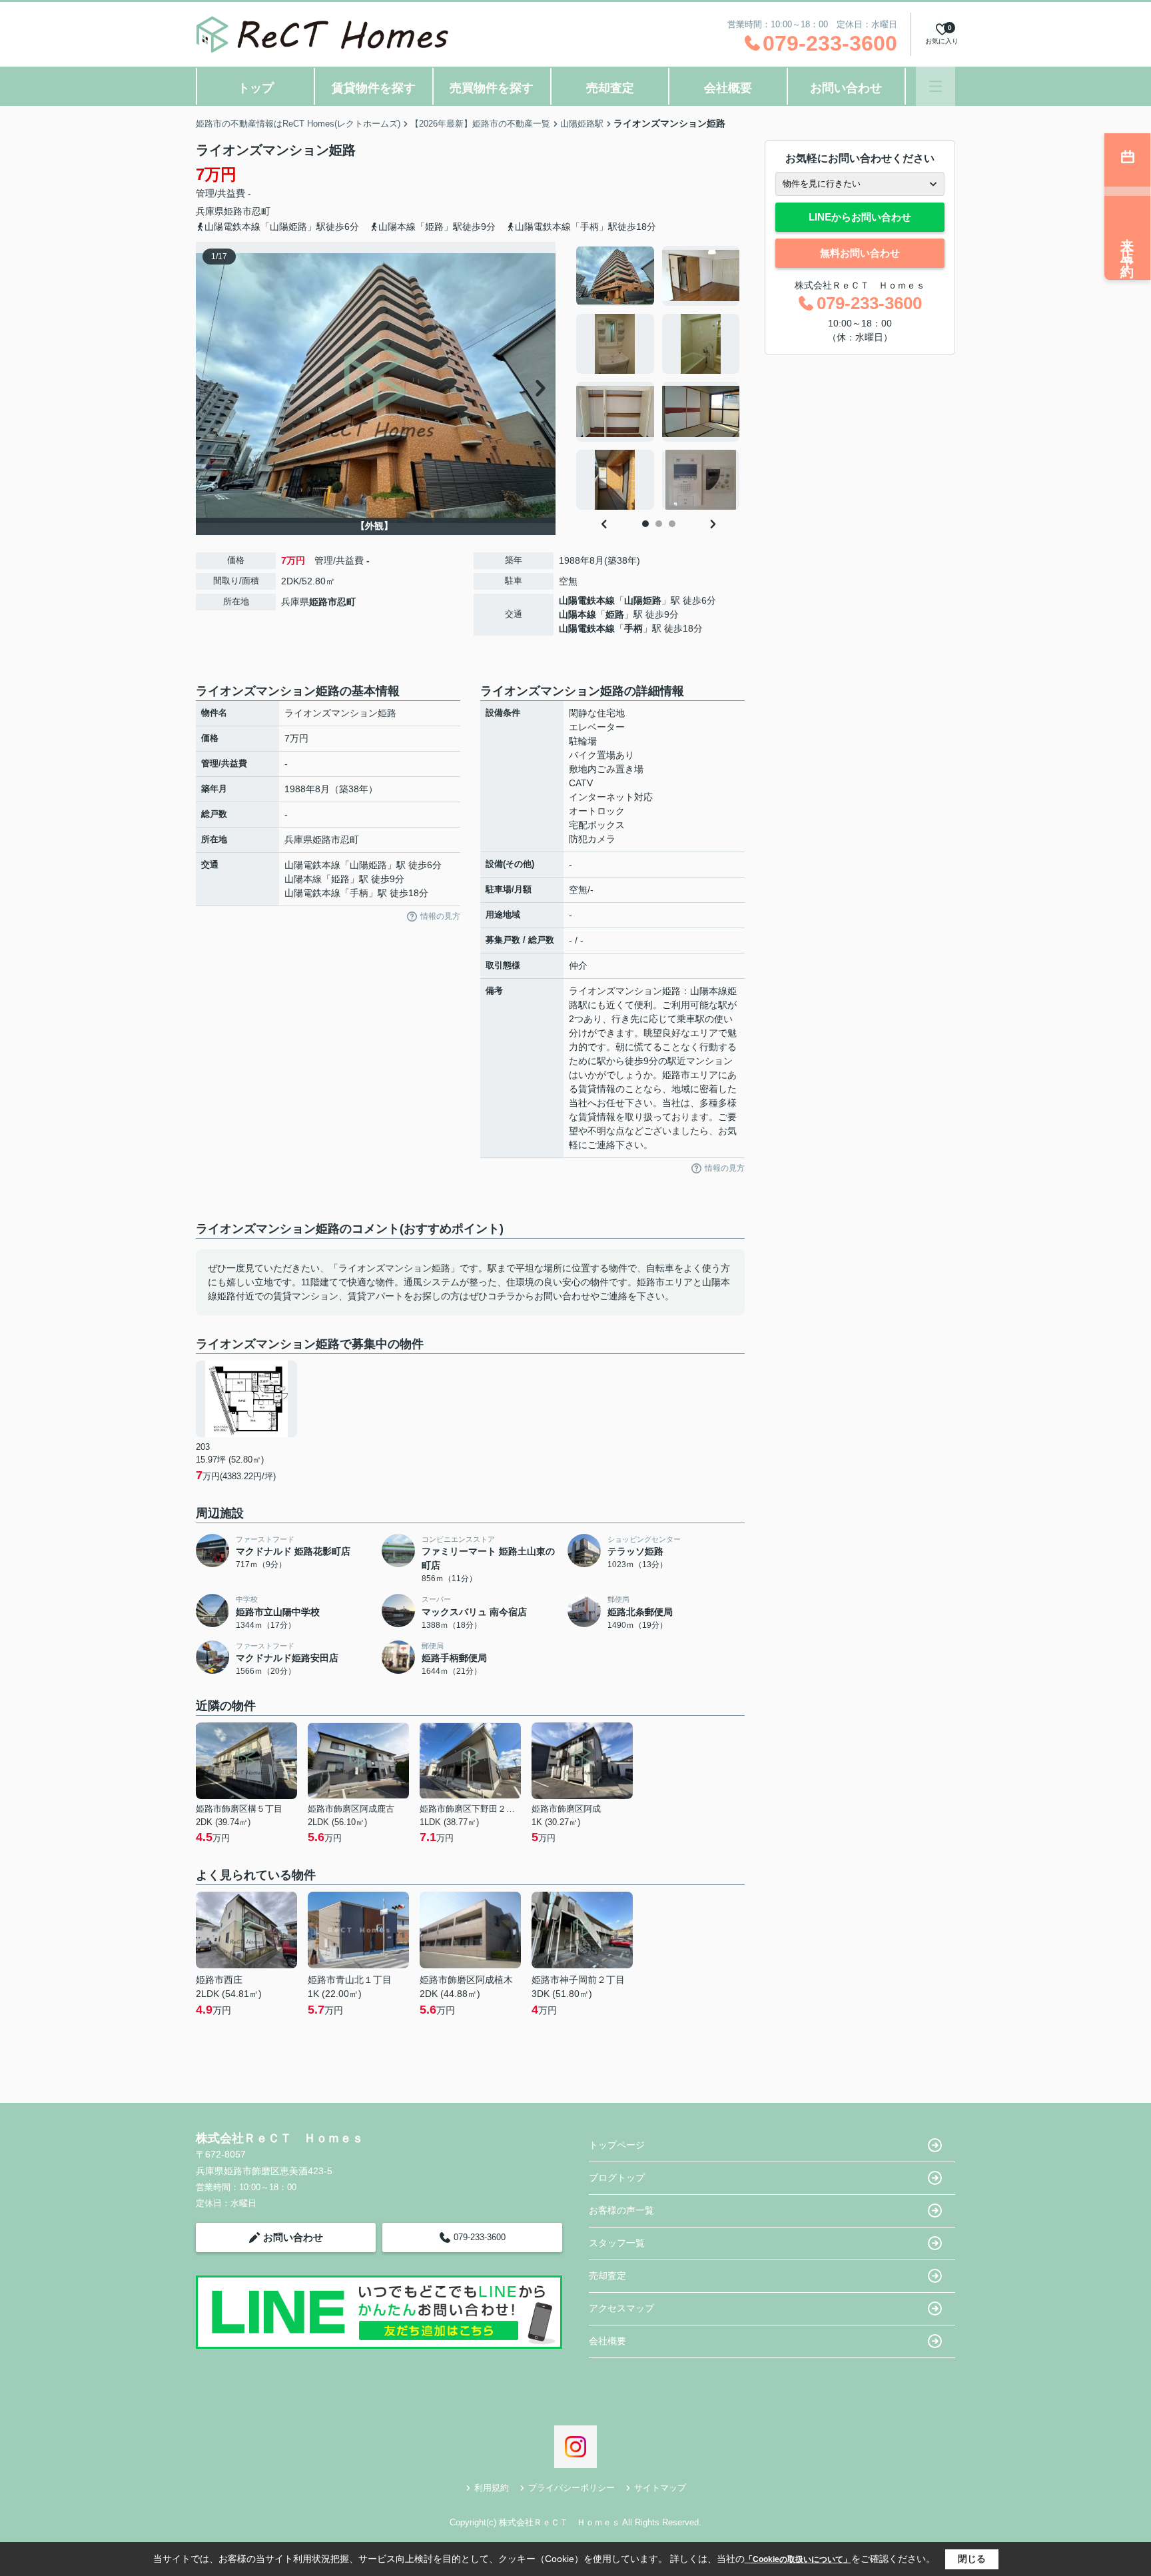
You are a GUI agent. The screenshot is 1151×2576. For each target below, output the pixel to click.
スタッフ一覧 (617, 2243)
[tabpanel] (658, 378)
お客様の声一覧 (621, 2210)
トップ (256, 88)
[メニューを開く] (936, 86)
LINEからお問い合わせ (860, 217)
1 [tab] (645, 524)
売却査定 (610, 88)
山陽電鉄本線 (587, 600)
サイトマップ (660, 2488)
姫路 (615, 614)
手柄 (633, 628)
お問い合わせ (846, 88)
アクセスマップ (621, 2308)
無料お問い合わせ (860, 253)
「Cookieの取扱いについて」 (798, 2559)
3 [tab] (672, 524)
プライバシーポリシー (572, 2488)
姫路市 (238, 211)
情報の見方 (440, 916)
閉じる (972, 2559)
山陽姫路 (643, 600)
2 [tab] (659, 524)
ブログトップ (617, 2178)
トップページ (617, 2145)
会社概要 (728, 88)
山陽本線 (577, 614)
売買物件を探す (492, 88)
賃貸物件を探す (374, 88)
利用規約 (492, 2488)
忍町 (261, 211)
